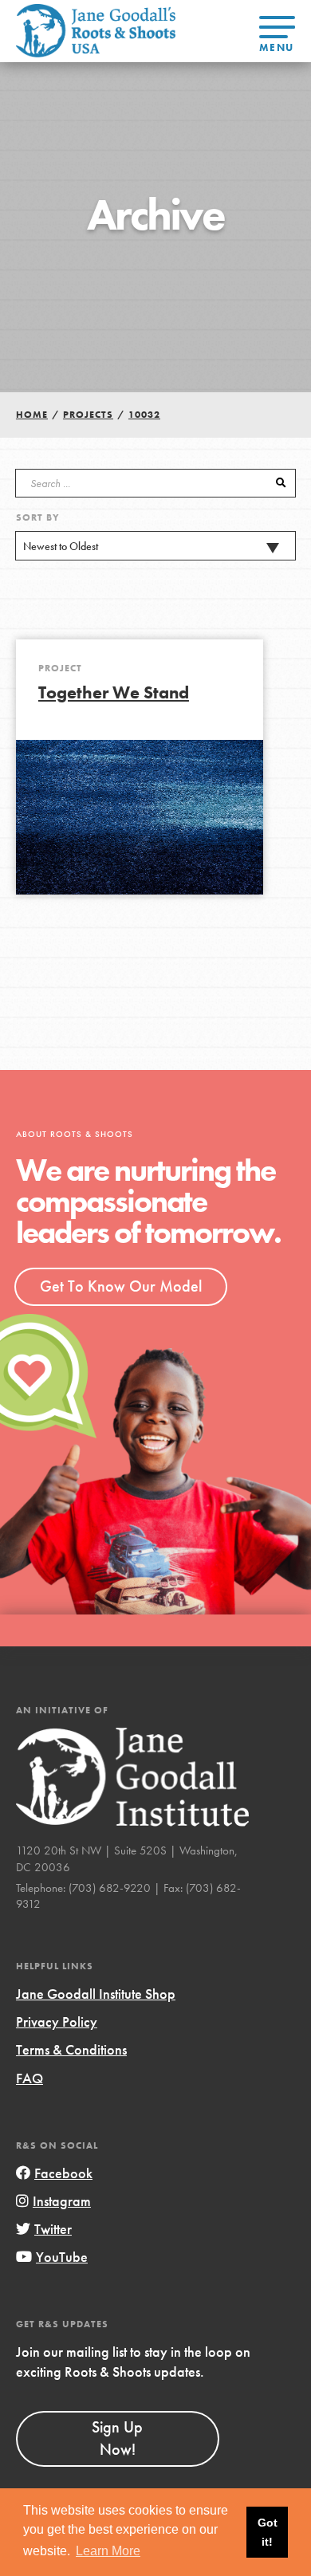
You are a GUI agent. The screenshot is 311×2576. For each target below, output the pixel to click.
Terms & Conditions (71, 2049)
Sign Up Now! (117, 2438)
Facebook (63, 2173)
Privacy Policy (57, 2021)
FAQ (30, 2078)
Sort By (38, 517)
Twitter (53, 2229)
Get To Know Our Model (121, 1286)
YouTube (62, 2257)
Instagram (62, 2201)
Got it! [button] (268, 2532)
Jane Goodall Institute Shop (96, 1994)
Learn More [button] (108, 2551)
